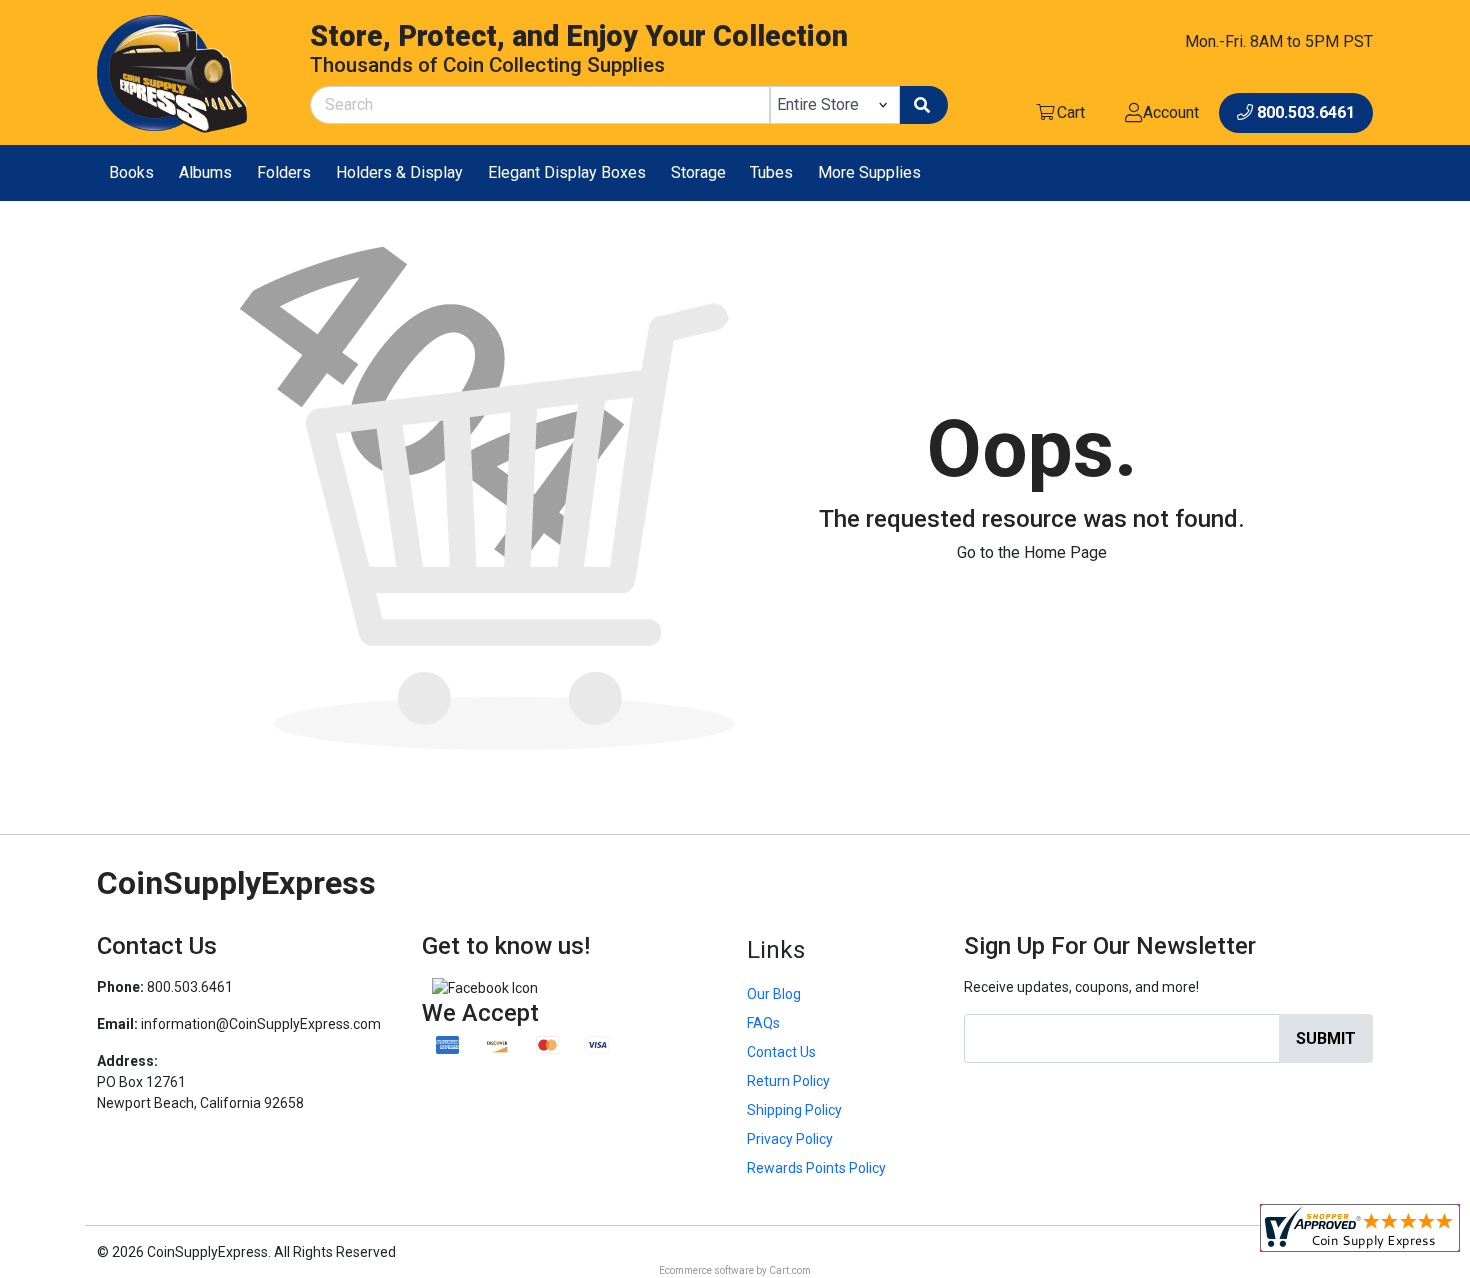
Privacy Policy (790, 1139)
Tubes (771, 172)
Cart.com (790, 1270)
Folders (284, 172)
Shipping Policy (794, 1110)
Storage (698, 172)
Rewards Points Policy (816, 1168)
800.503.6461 (190, 987)
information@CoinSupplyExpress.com (261, 1024)
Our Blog (774, 994)
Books (131, 172)
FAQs (763, 1023)
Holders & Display (399, 172)
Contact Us (781, 1052)
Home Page (1065, 552)
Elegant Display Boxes (567, 172)
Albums (205, 172)
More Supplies (869, 172)
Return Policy (788, 1081)
